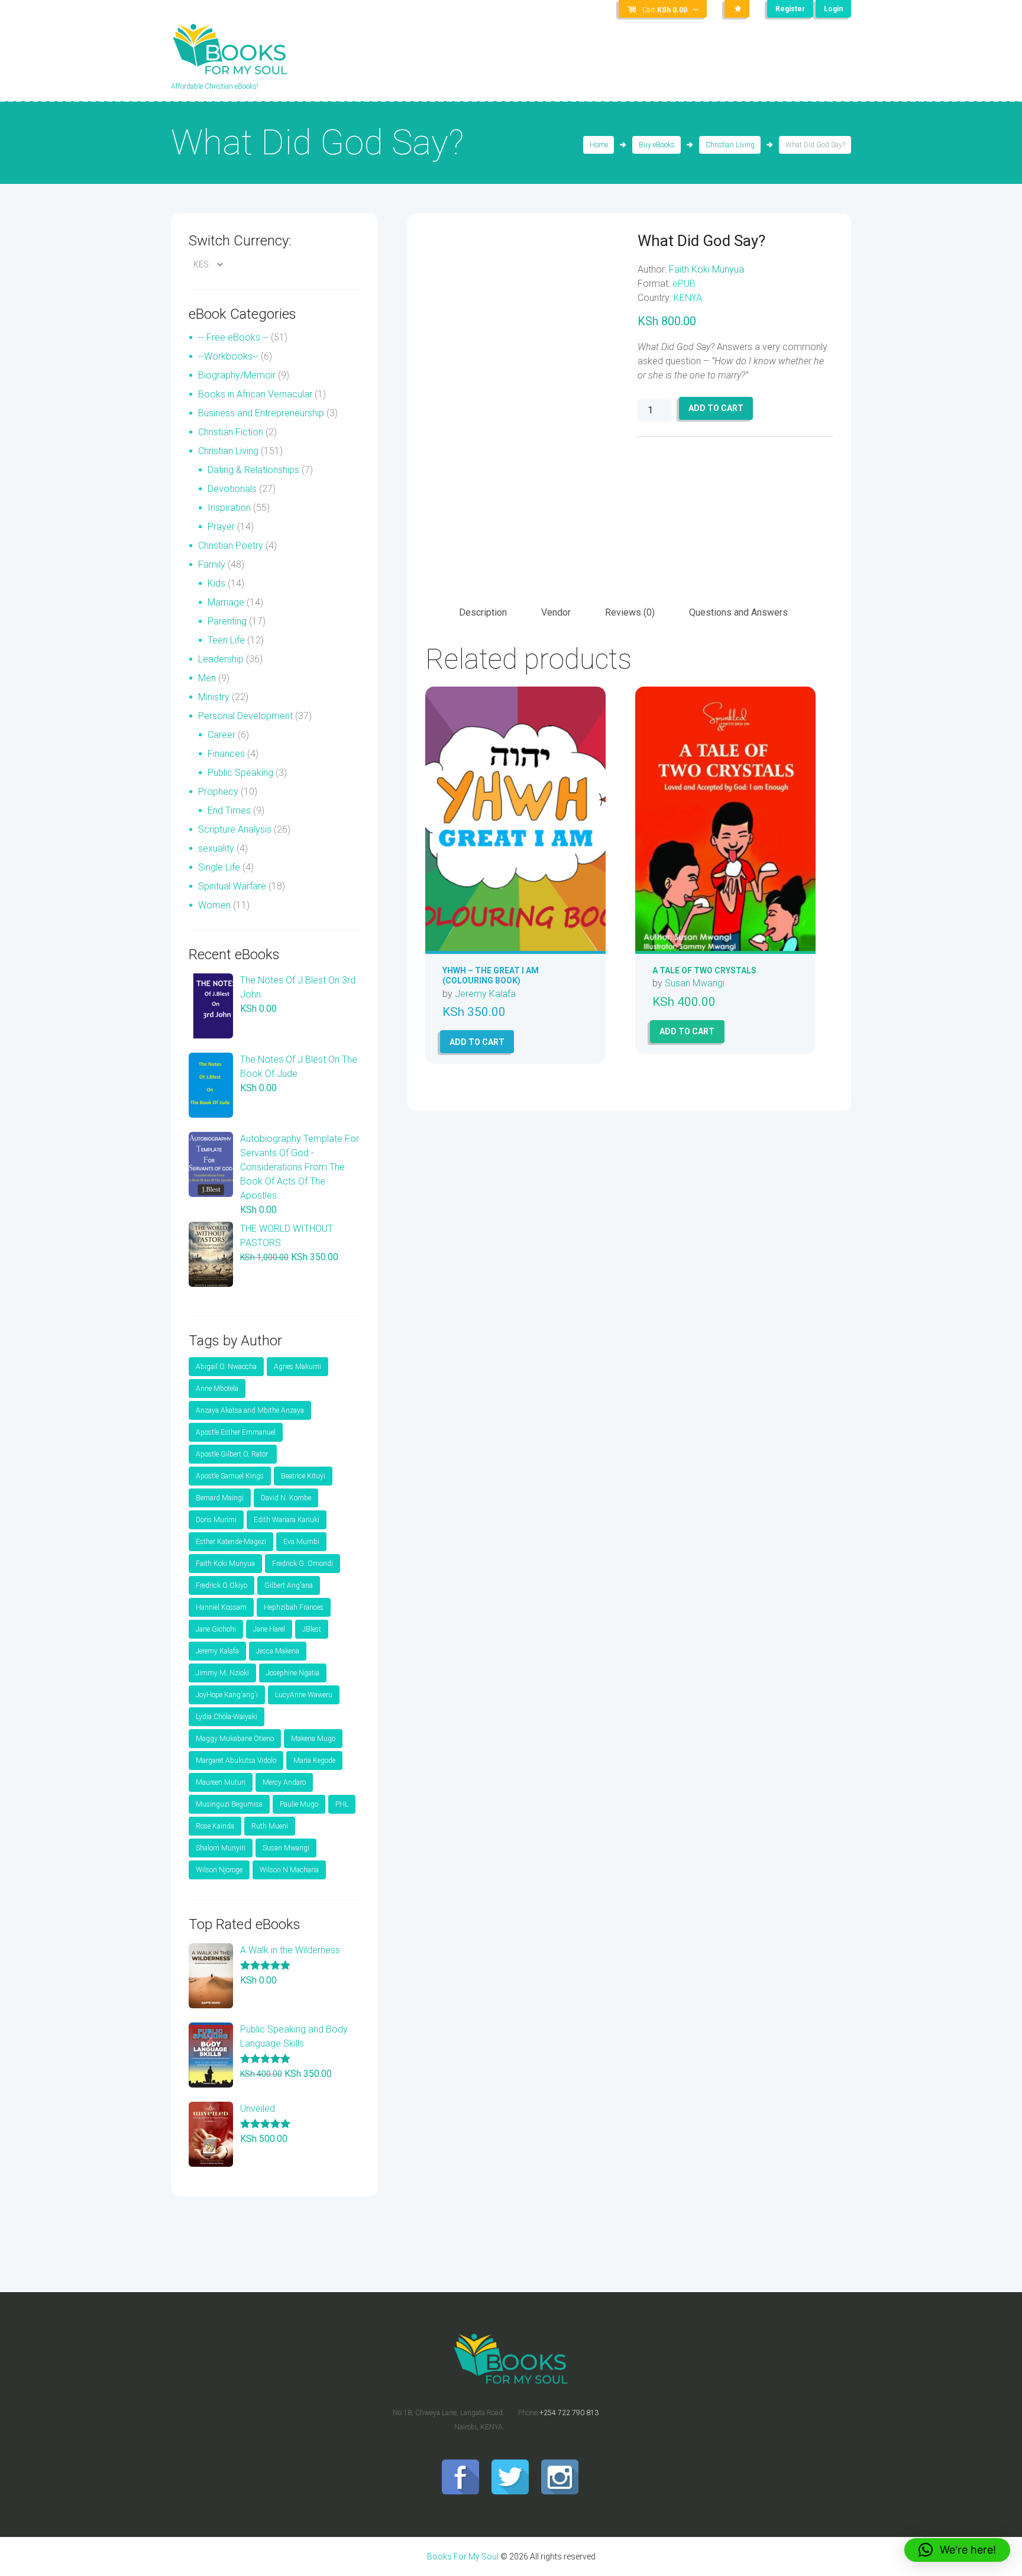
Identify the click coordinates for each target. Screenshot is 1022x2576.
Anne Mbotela (217, 1389)
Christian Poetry (231, 546)
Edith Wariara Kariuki (287, 1520)
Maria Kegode (314, 1761)
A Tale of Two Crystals (704, 970)
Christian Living (730, 145)
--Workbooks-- (228, 356)
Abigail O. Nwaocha (226, 1367)
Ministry (214, 697)
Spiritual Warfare (232, 886)
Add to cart (716, 408)
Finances (226, 754)
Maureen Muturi (221, 1782)
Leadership (221, 659)
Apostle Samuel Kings (230, 1476)
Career (221, 735)
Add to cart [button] (477, 1042)
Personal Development (245, 716)
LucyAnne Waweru (304, 1695)
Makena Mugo (313, 1739)
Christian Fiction (231, 432)
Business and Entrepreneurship (261, 413)
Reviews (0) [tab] (630, 612)
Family (212, 564)
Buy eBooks (657, 145)
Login (833, 9)
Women (214, 905)
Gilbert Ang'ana (289, 1585)
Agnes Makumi (297, 1367)
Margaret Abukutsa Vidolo (236, 1761)
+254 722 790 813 (569, 2413)
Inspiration (229, 508)
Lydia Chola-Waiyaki (227, 1717)
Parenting (227, 621)
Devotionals (232, 489)
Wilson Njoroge (219, 1870)
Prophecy (218, 792)
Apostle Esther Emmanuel (236, 1432)
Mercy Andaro (284, 1782)
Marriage (226, 602)
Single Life (219, 867)
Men (207, 678)
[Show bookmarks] (737, 9)
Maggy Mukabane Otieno (235, 1739)
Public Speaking (240, 773)
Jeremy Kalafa (485, 994)
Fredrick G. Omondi (303, 1564)
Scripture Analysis (235, 829)
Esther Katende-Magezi (231, 1542)
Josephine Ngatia (293, 1673)
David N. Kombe (286, 1498)
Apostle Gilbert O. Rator (233, 1454)
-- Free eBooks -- (233, 337)
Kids (216, 583)
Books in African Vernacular (255, 394)
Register (790, 9)
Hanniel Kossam (221, 1607)
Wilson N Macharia (289, 1870)
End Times (229, 810)
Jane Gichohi (216, 1629)
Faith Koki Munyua (706, 269)
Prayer (221, 527)
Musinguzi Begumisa (229, 1804)
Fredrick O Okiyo (221, 1585)
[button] (957, 2550)
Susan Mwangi (695, 983)
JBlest (312, 1629)
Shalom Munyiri (221, 1848)
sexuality (216, 848)
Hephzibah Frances (294, 1607)
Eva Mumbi (301, 1542)
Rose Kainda (215, 1826)
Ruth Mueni (270, 1826)
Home (599, 145)
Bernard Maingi (220, 1498)
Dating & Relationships (253, 470)
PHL (342, 1804)
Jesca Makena (278, 1651)
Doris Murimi (216, 1520)
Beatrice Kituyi (303, 1476)
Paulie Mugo (299, 1804)
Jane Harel (269, 1629)
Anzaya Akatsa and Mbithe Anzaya (250, 1410)
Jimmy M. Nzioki (222, 1673)
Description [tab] (483, 612)
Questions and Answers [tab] (738, 612)
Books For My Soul (463, 2556)
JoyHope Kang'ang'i (227, 1695)
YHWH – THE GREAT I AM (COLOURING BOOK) (491, 975)
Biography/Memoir (237, 375)
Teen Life (226, 640)
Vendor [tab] (556, 612)
